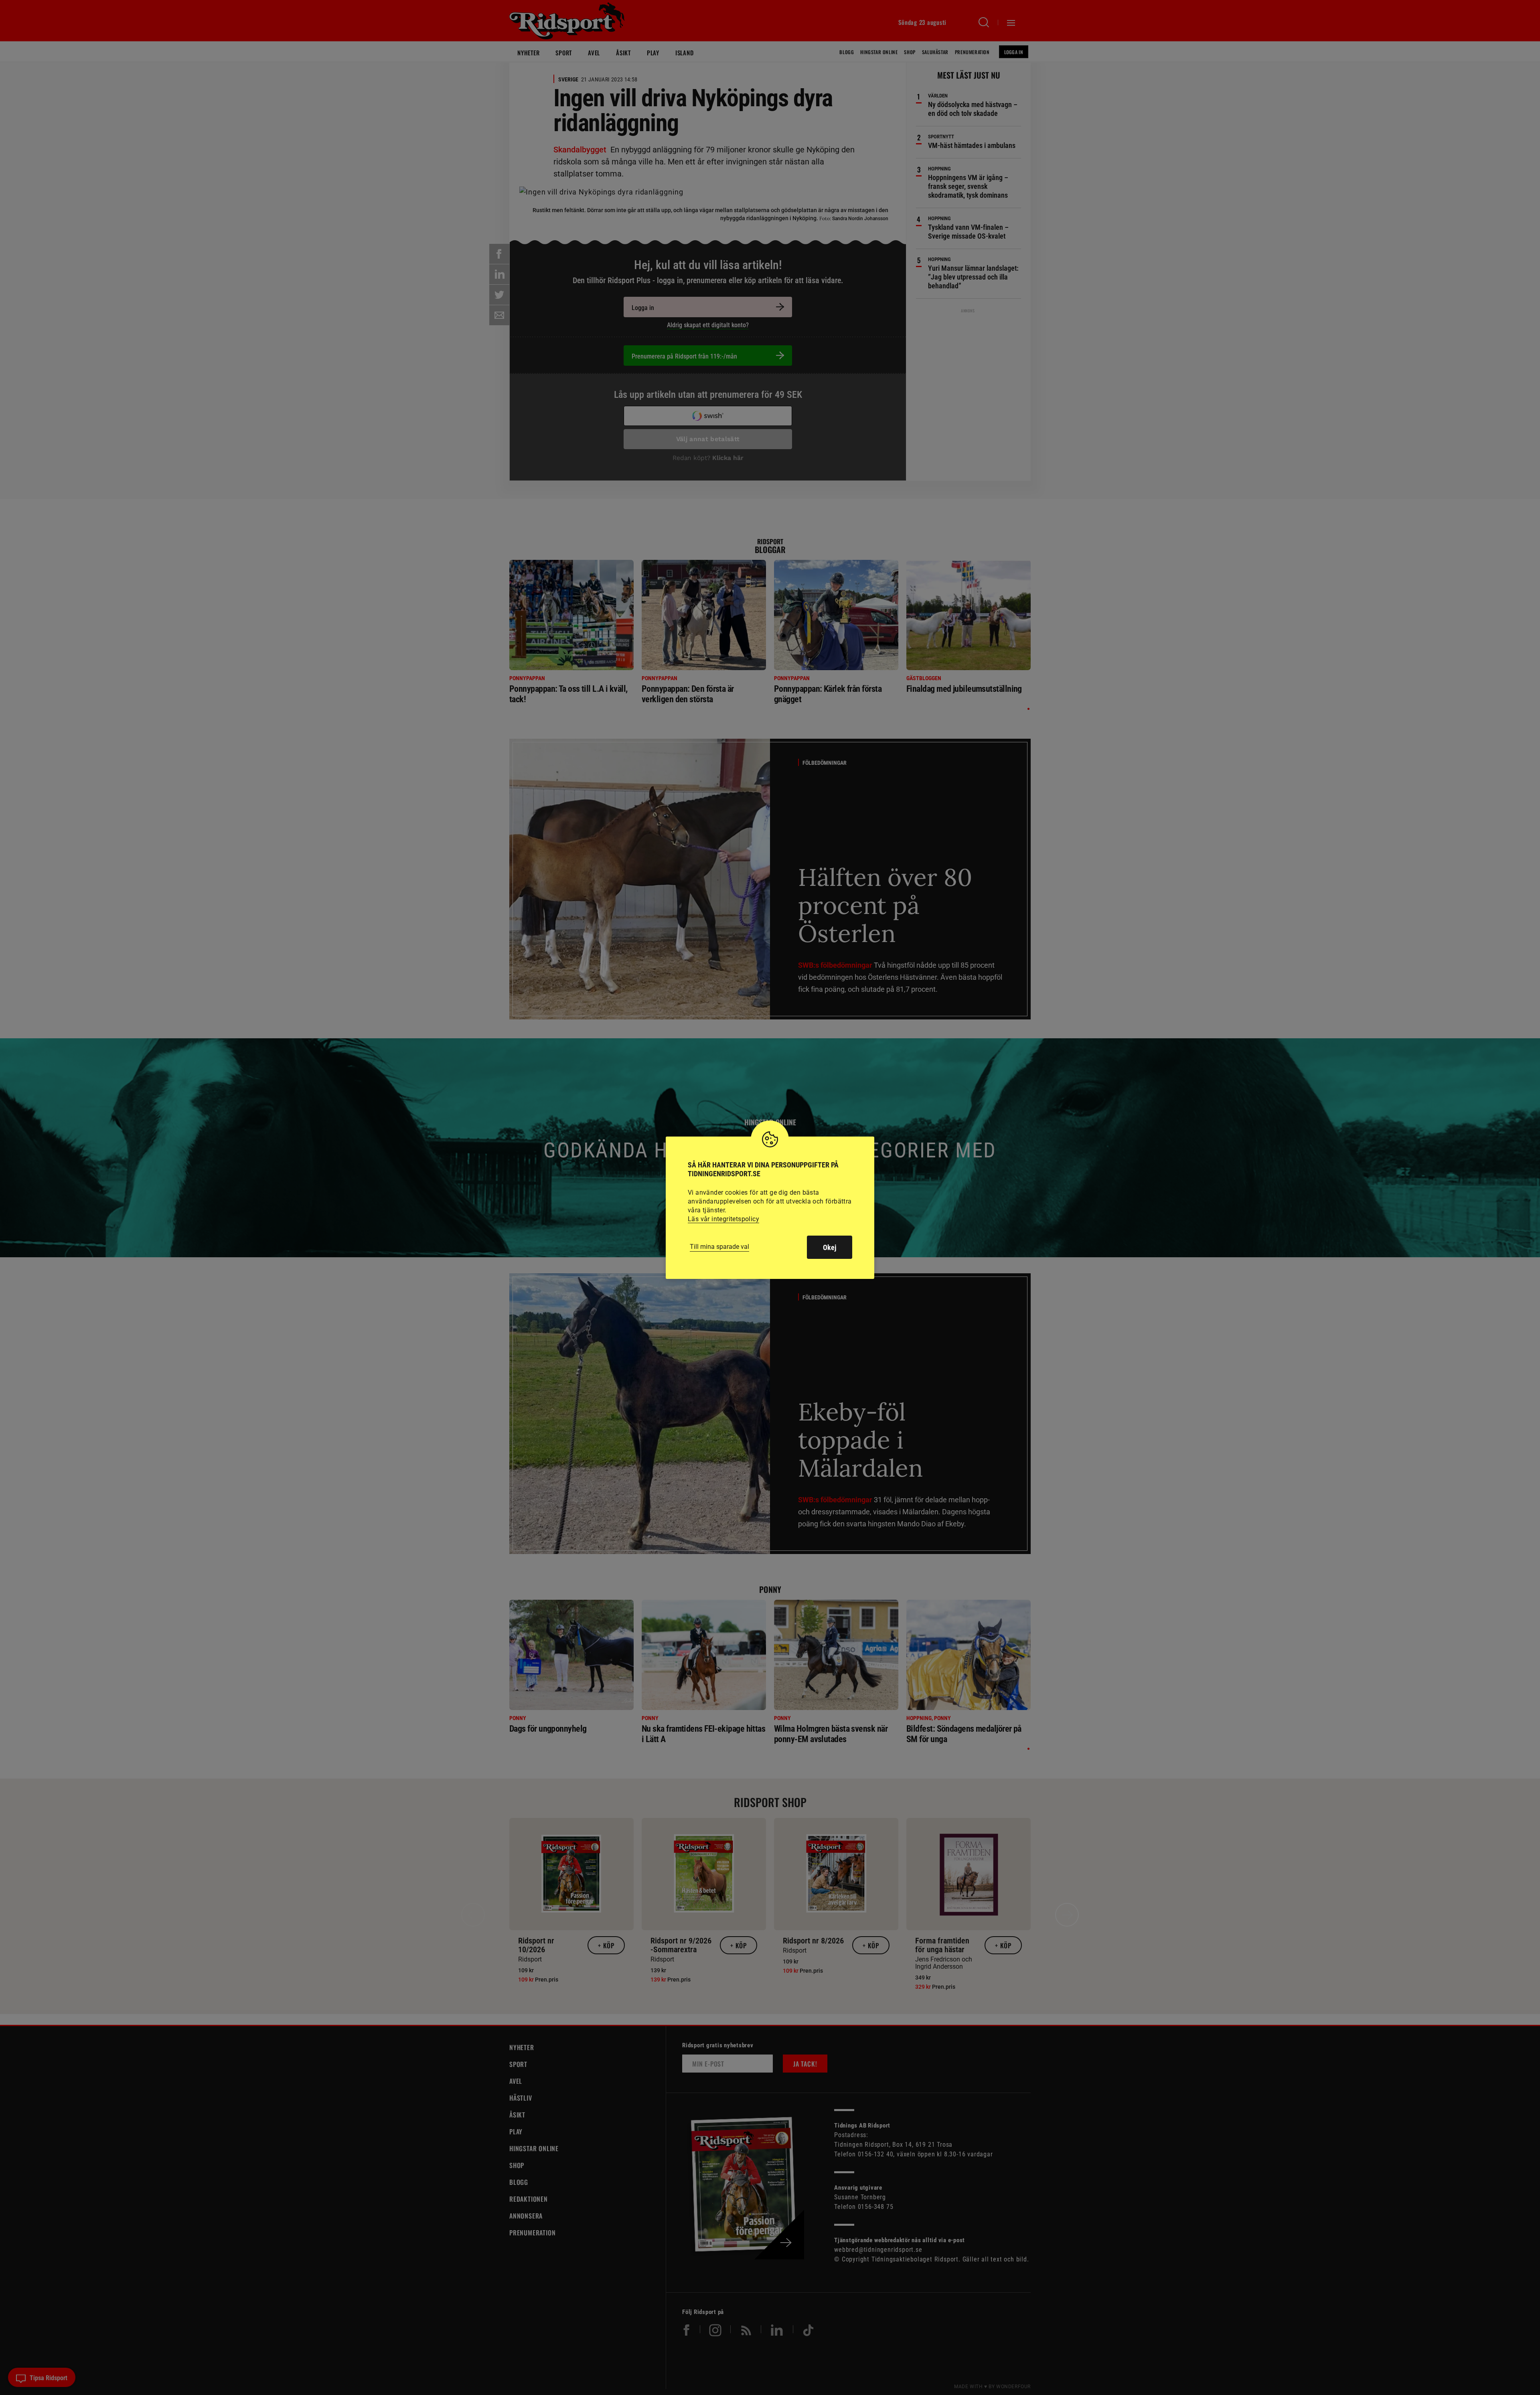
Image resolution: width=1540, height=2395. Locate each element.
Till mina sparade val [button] (719, 1247)
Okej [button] (830, 1247)
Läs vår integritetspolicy (723, 1219)
